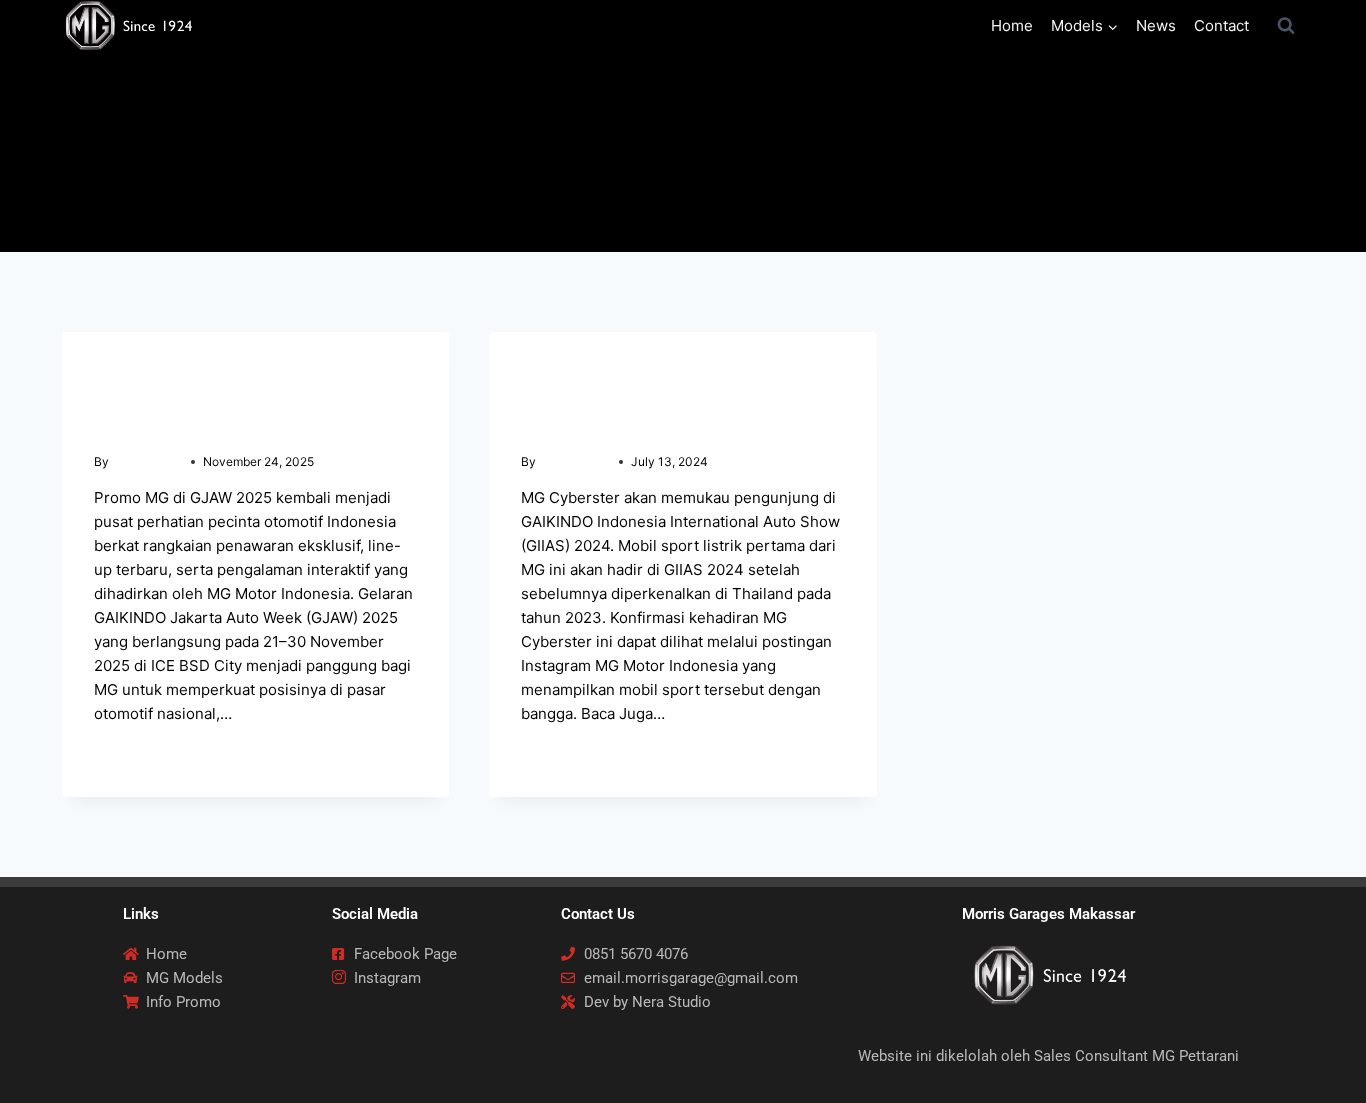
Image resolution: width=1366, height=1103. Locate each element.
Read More (141, 753)
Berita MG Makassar (159, 371)
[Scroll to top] (1318, 1054)
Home (1012, 25)
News (1156, 25)
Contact (1221, 25)
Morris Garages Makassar (1048, 914)
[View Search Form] (1286, 26)
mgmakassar (147, 461)
